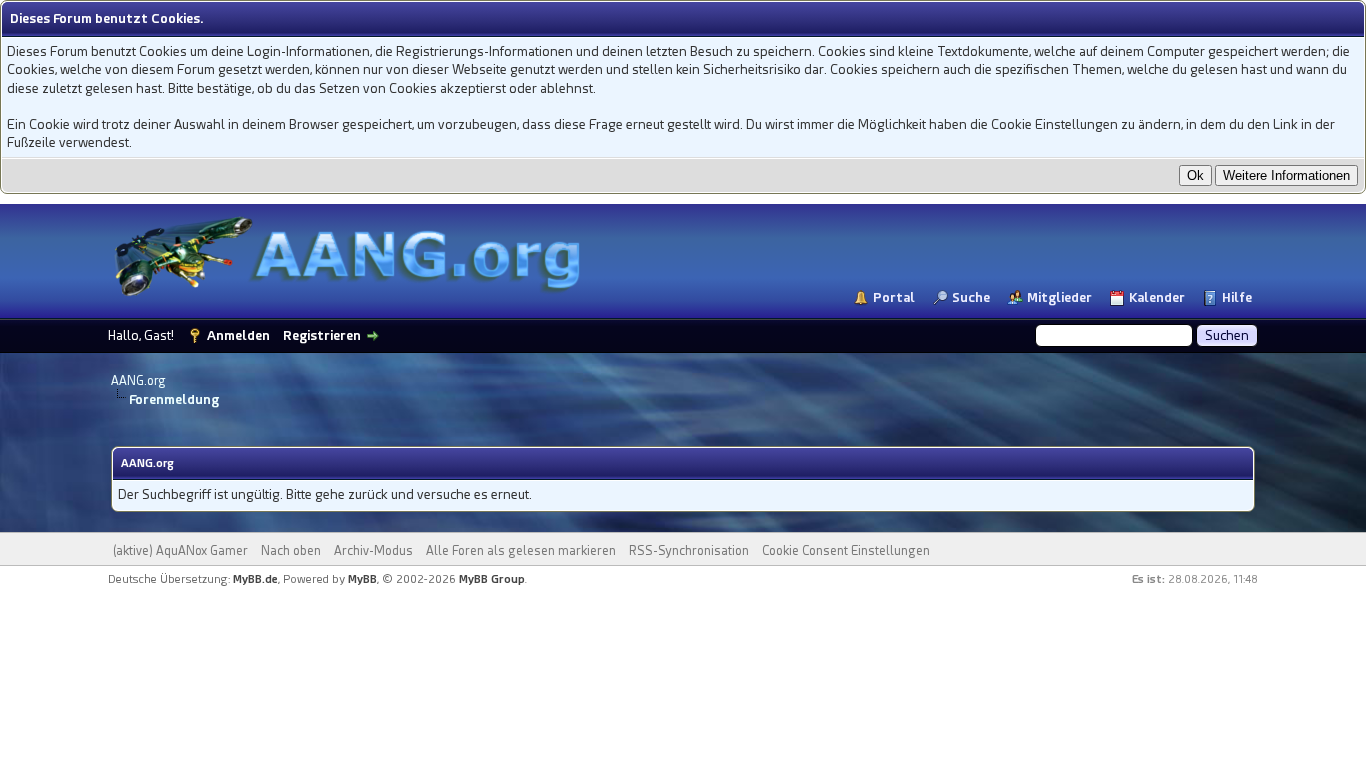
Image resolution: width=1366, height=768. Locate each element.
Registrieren (322, 335)
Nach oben (291, 551)
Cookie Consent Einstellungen (846, 551)
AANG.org (138, 381)
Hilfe (1237, 297)
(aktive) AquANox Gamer (180, 551)
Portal (894, 297)
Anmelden (238, 335)
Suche (971, 297)
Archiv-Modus (373, 551)
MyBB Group (492, 579)
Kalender (1157, 297)
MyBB (362, 579)
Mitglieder (1059, 297)
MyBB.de (255, 579)
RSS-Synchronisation (689, 551)
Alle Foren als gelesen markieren (521, 551)
